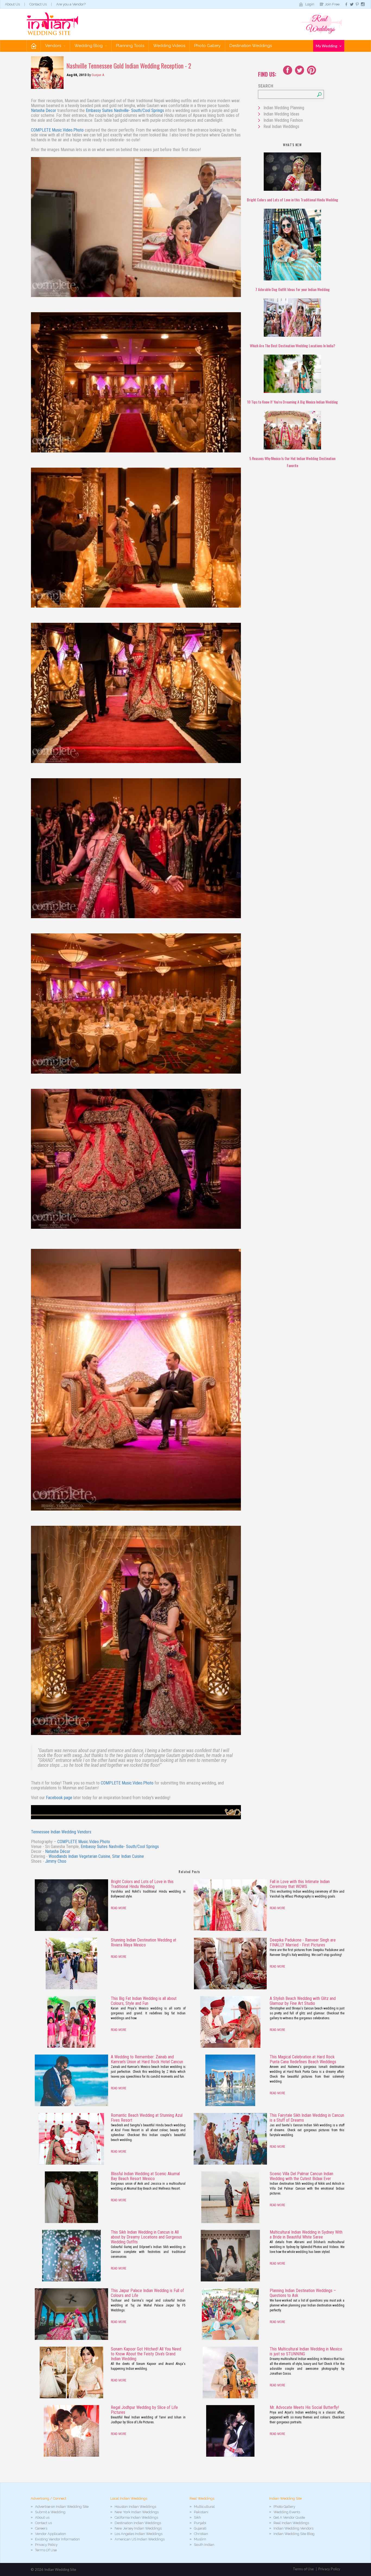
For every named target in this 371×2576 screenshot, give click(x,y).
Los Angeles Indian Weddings (139, 2534)
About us (42, 2517)
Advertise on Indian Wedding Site (62, 2507)
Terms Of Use (46, 2550)
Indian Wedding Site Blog (294, 2534)
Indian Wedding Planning (284, 108)
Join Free (332, 4)
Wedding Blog (89, 46)
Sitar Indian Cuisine (128, 1856)
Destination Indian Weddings (138, 2523)
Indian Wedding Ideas (281, 114)
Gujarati (200, 2528)
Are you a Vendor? (71, 4)
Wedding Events (287, 2512)
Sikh (197, 2517)
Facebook (288, 70)
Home (34, 46)
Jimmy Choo (56, 1861)
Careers (41, 2528)
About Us (12, 4)
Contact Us (38, 4)
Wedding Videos (169, 46)
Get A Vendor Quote (289, 2517)
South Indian (204, 2545)
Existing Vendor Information (57, 2539)
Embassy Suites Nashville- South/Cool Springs (125, 110)
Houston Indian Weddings (135, 2507)
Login (310, 4)
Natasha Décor (58, 1851)
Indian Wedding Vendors (293, 2528)
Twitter (300, 70)
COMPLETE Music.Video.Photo (57, 130)
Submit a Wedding (50, 2512)
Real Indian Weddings (281, 126)
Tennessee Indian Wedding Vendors (61, 1832)
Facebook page (59, 1798)
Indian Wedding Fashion (283, 120)
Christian (201, 2534)
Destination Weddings (251, 46)
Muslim (200, 2539)
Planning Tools (130, 46)
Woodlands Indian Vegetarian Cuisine (79, 1856)
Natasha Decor (44, 110)
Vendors (54, 46)
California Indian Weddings (136, 2517)
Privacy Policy (46, 2545)
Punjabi (200, 2523)
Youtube (312, 70)
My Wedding (327, 46)
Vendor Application (51, 2534)
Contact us (43, 2523)
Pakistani (201, 2512)
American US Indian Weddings (140, 2539)
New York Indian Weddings (137, 2512)
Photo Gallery (207, 46)
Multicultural (204, 2507)
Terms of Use (303, 2569)
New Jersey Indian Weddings (138, 2528)
